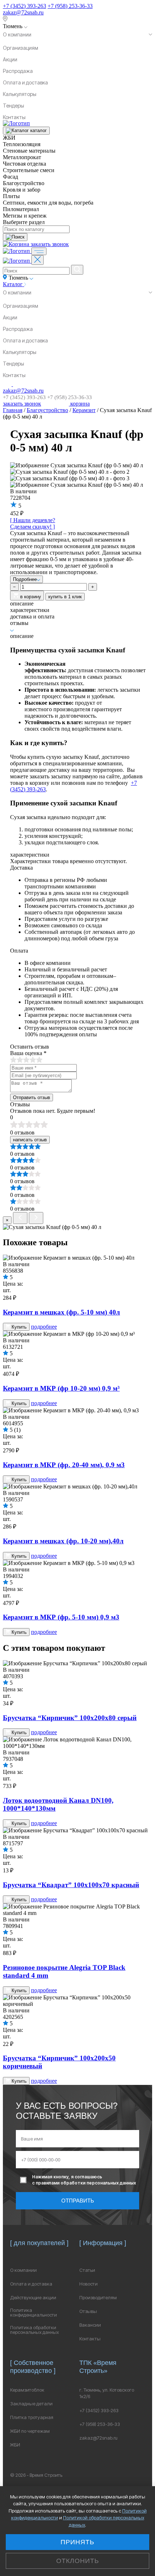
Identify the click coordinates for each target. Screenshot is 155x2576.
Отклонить (78, 2561)
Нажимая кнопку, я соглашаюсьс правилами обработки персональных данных (84, 2180)
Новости (88, 2284)
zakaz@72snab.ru (23, 12)
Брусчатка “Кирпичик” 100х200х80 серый (70, 1718)
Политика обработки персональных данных (34, 2330)
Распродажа (18, 71)
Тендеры (14, 106)
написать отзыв (30, 1140)
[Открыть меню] (39, 251)
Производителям (98, 2298)
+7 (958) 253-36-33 (70, 6)
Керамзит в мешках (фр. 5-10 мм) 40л (61, 1312)
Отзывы (88, 2311)
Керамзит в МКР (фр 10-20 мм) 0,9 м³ (61, 1388)
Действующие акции (33, 2298)
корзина (79, 404)
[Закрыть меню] (37, 260)
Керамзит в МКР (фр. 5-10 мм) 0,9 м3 (61, 1617)
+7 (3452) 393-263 (25, 6)
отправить (78, 2201)
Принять (77, 2542)
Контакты (14, 117)
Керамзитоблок (27, 2390)
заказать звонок (50, 244)
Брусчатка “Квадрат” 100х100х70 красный (71, 1885)
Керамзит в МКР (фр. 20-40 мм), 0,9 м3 (64, 1465)
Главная (13, 410)
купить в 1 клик (65, 597)
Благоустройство (47, 410)
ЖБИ (15, 2445)
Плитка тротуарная (32, 2417)
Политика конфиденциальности (34, 2313)
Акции (10, 59)
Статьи (87, 2270)
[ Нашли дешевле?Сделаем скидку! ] (33, 523)
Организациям (21, 48)
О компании (17, 34)
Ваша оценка (28, 1053)
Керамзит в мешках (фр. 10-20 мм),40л (63, 1541)
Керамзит (84, 410)
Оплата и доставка (25, 82)
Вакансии (90, 2325)
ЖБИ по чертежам (30, 2431)
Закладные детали (31, 2404)
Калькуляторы (20, 94)
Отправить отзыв (32, 1097)
